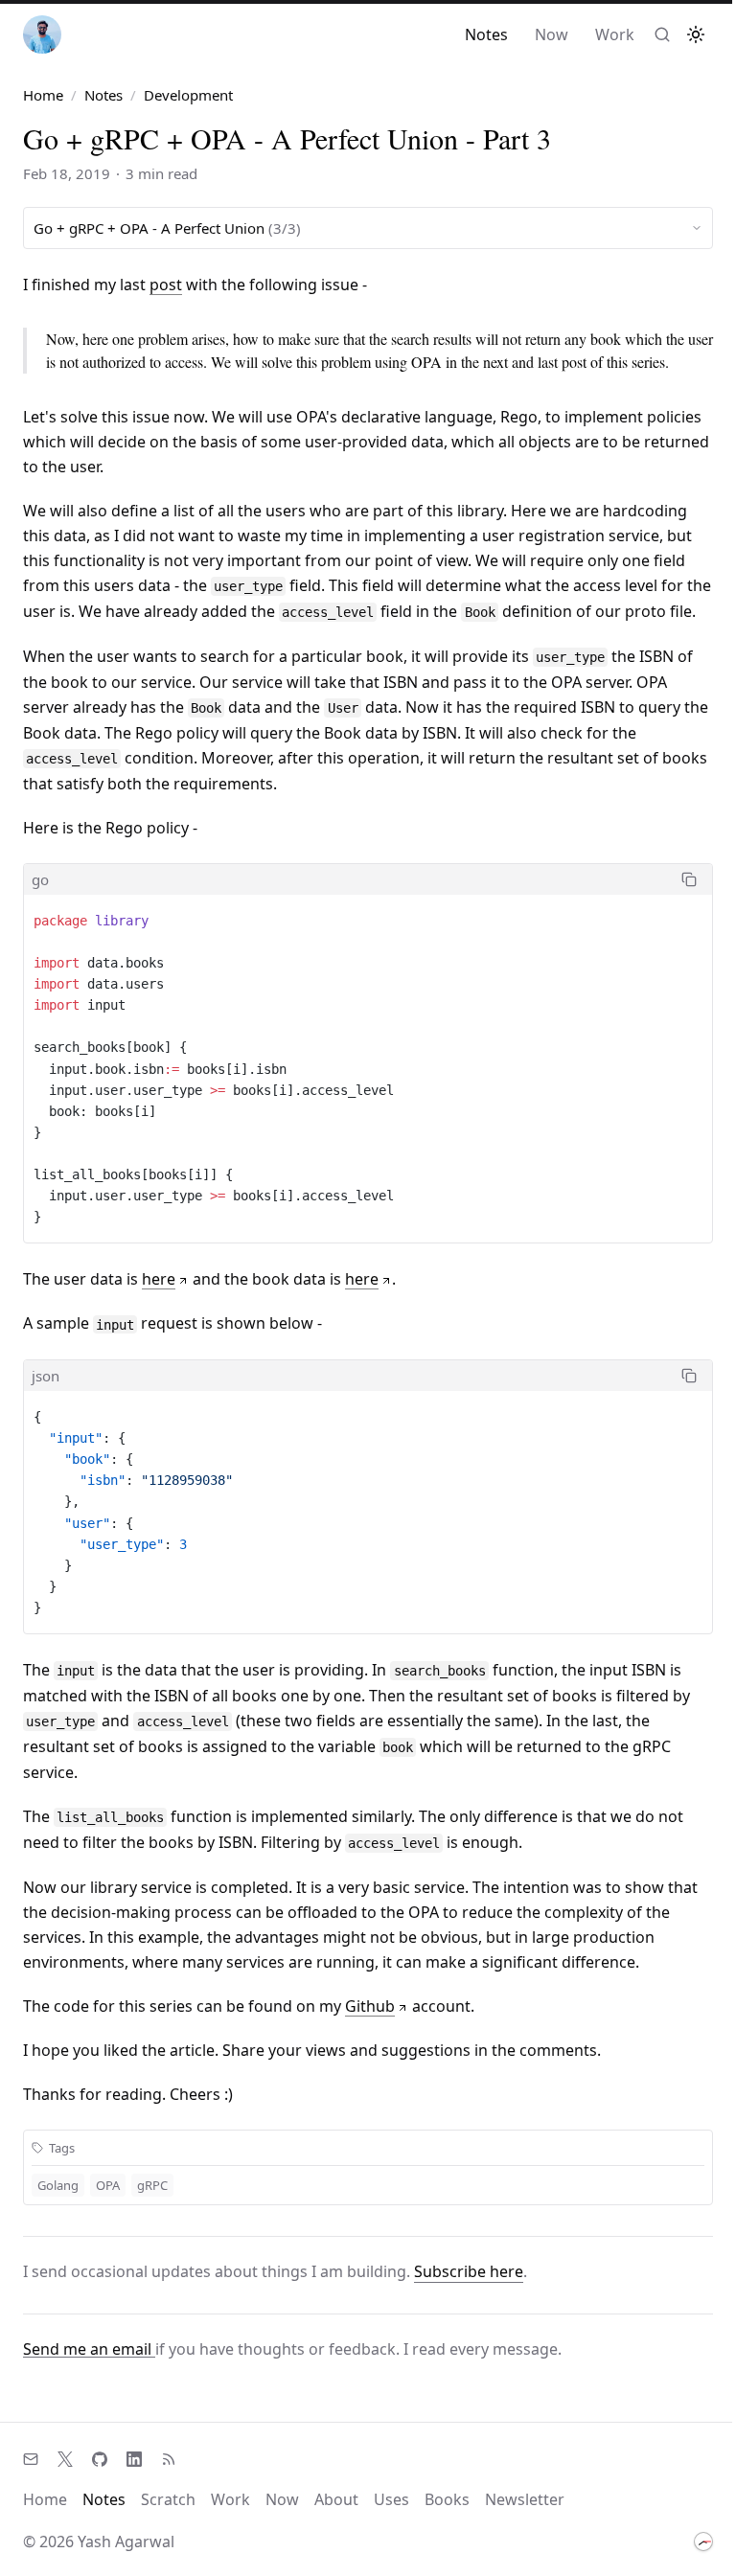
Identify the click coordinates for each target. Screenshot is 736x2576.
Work (615, 34)
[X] (65, 2459)
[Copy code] (689, 879)
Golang (58, 2185)
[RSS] (169, 2459)
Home (43, 95)
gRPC (152, 2185)
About (336, 2499)
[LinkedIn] (134, 2459)
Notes (486, 34)
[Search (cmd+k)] (662, 34)
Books (447, 2499)
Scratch (168, 2499)
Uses (391, 2499)
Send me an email (89, 2349)
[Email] (31, 2459)
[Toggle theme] (696, 34)
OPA (108, 2185)
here (159, 1279)
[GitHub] (100, 2459)
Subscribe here (469, 2271)
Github (370, 2006)
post (166, 285)
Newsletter (525, 2499)
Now (552, 34)
